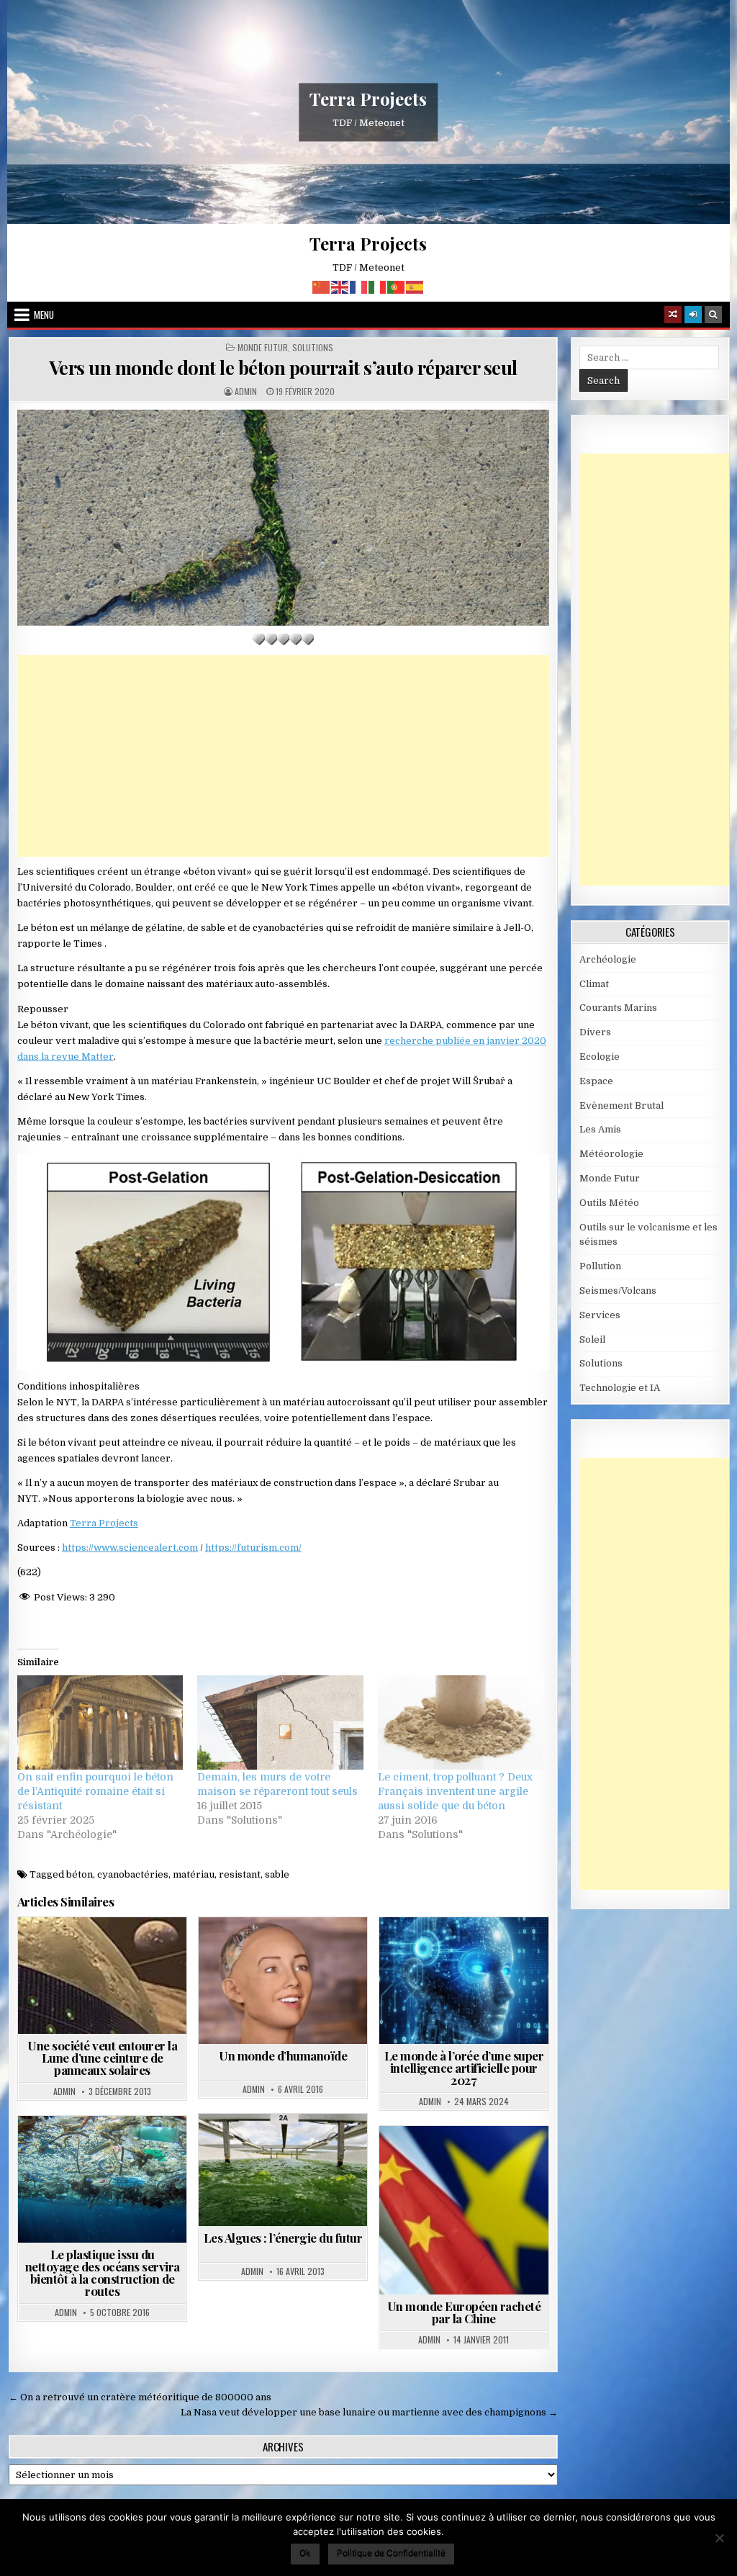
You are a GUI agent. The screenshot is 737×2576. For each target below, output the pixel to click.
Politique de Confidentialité (391, 2553)
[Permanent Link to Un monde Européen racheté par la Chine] (464, 2210)
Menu (44, 315)
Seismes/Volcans (618, 1291)
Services (600, 1315)
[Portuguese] (397, 286)
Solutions (313, 348)
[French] (359, 286)
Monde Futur (263, 348)
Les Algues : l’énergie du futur (283, 2238)
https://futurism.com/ (253, 1548)
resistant (240, 1874)
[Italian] (378, 286)
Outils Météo (609, 1203)
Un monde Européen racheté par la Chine (464, 2312)
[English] (340, 286)
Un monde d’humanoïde (283, 2055)
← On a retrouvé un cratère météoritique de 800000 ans (140, 2397)
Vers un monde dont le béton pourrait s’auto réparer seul (283, 368)
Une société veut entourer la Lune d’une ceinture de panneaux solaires (102, 2058)
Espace (596, 1081)
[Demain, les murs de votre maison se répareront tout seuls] (280, 1723)
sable (277, 1874)
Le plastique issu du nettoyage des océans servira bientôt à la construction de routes (103, 2273)
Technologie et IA (470, 1967)
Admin (246, 392)
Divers (595, 1032)
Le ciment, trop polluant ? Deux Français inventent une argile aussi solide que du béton (455, 1791)
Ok (305, 2553)
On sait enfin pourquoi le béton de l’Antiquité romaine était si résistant (95, 1791)
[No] (719, 2538)
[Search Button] (713, 315)
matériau (194, 1874)
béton (80, 1874)
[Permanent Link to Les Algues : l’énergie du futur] (283, 2170)
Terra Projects (368, 99)
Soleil (592, 1339)
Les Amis (600, 1129)
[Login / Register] (693, 315)
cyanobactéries (133, 1874)
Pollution (75, 2151)
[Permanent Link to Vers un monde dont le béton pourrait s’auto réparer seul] (283, 517)
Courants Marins (618, 1008)
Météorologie (611, 1154)
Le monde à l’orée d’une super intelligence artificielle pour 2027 (464, 2068)
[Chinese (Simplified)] (322, 286)
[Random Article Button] (673, 315)
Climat (594, 984)
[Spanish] (415, 286)
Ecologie (600, 1057)
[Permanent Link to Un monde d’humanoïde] (283, 1981)
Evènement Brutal (621, 1105)
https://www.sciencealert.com (130, 1548)
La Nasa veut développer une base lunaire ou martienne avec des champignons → (369, 2412)
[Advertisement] (283, 756)
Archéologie (608, 959)
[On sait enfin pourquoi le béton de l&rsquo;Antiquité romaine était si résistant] (100, 1723)
